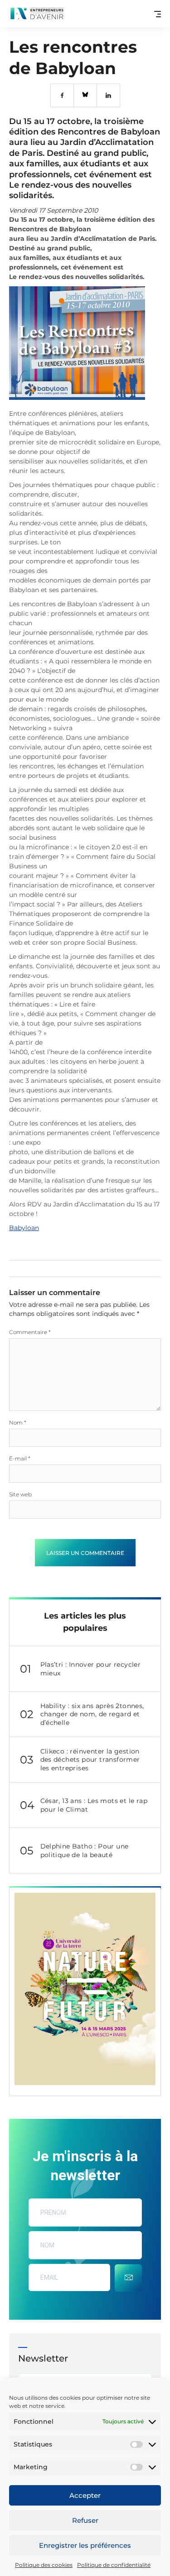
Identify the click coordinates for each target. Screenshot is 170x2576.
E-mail (20, 1458)
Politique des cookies (44, 2565)
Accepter (85, 2495)
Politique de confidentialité (114, 2565)
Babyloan (24, 1228)
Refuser (85, 2520)
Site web (20, 1494)
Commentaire (30, 1332)
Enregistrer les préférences (85, 2545)
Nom (18, 1423)
